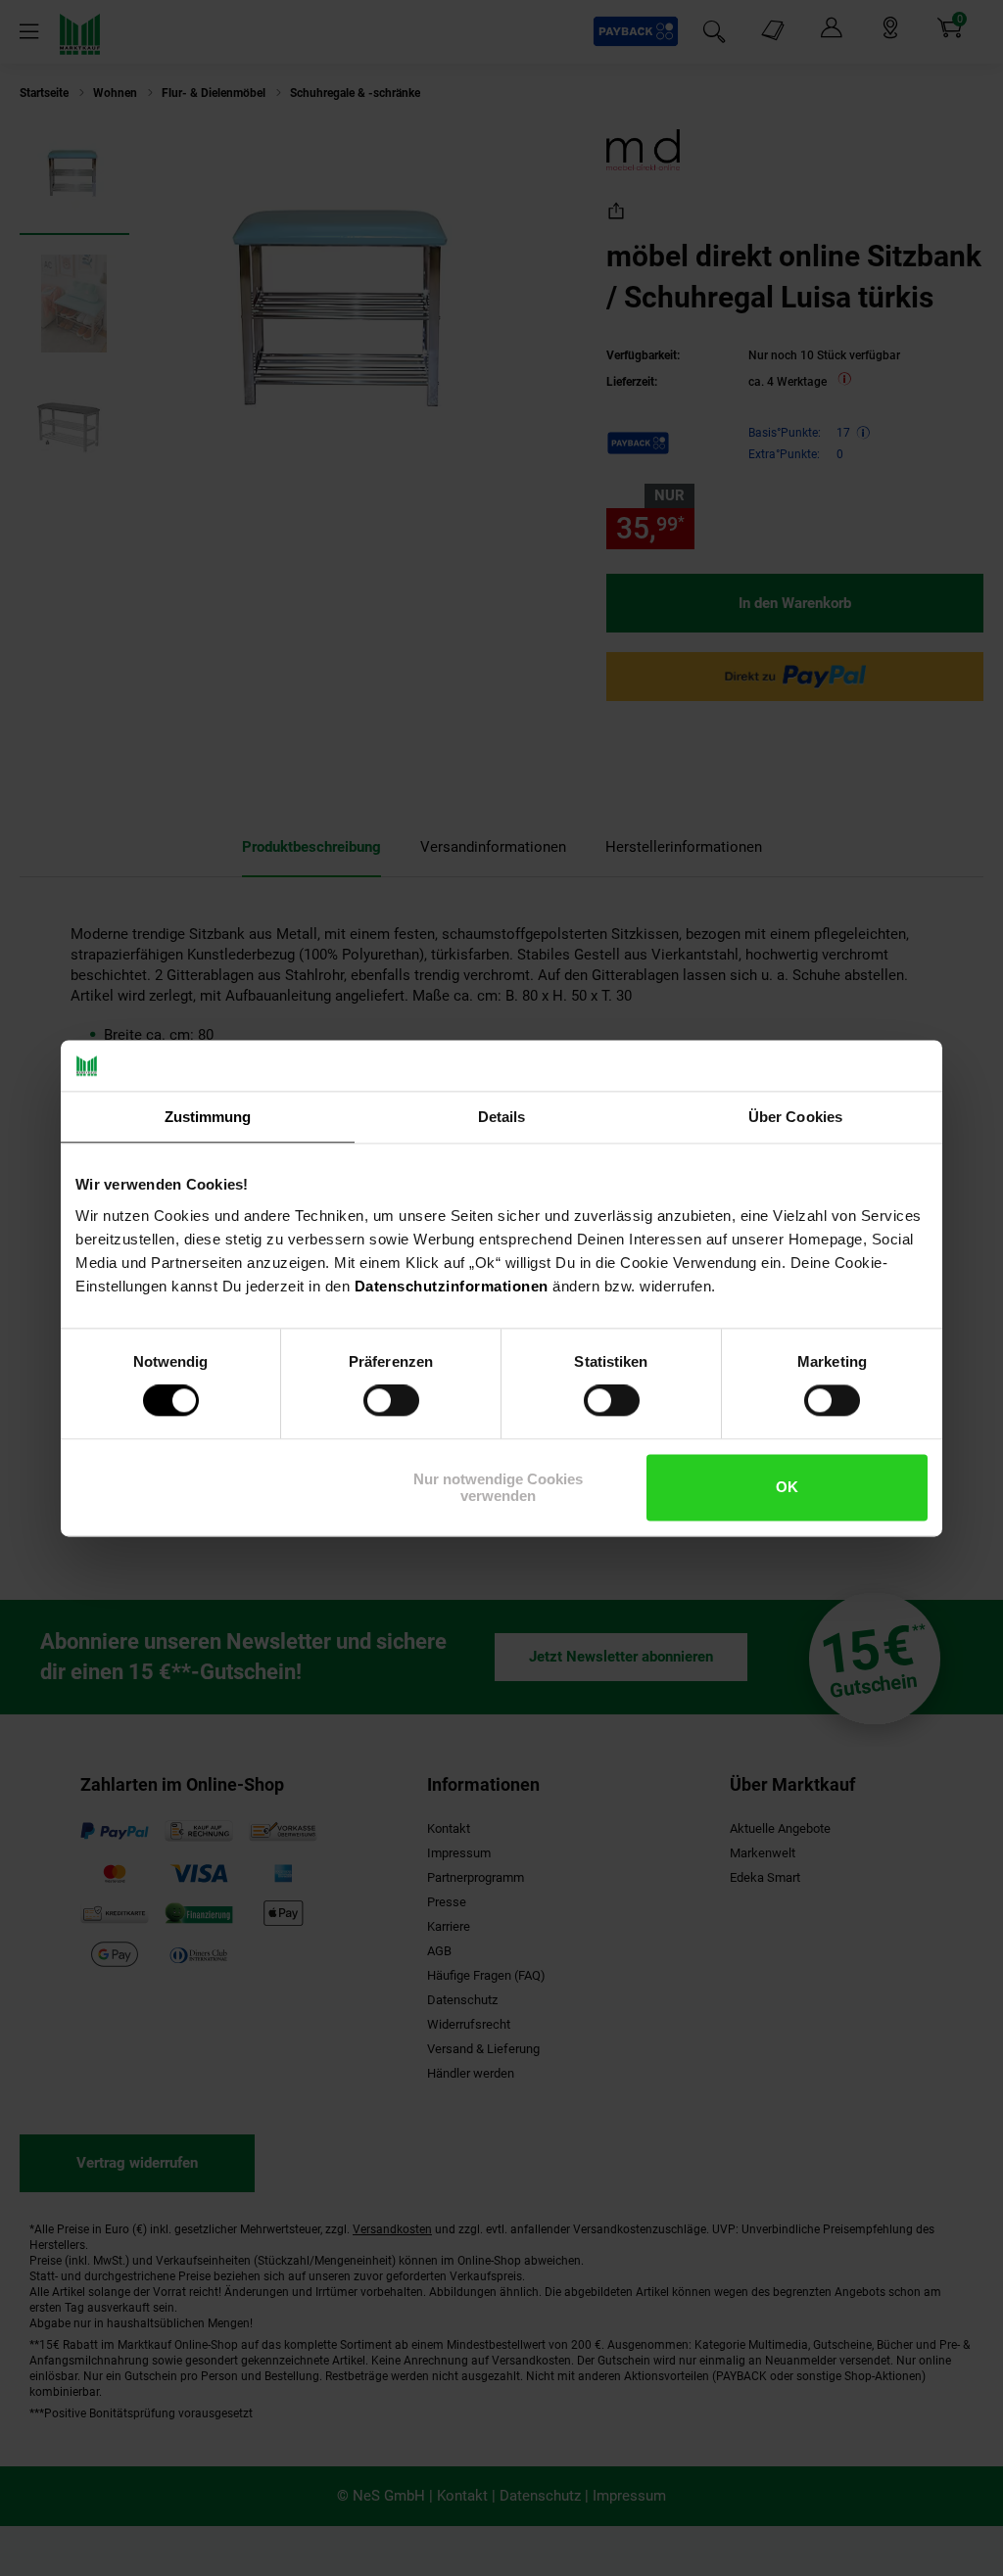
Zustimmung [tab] (208, 1117)
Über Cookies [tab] (795, 1117)
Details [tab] (502, 1117)
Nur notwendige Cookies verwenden (498, 1487)
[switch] (391, 1401)
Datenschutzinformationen (452, 1286)
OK (787, 1488)
